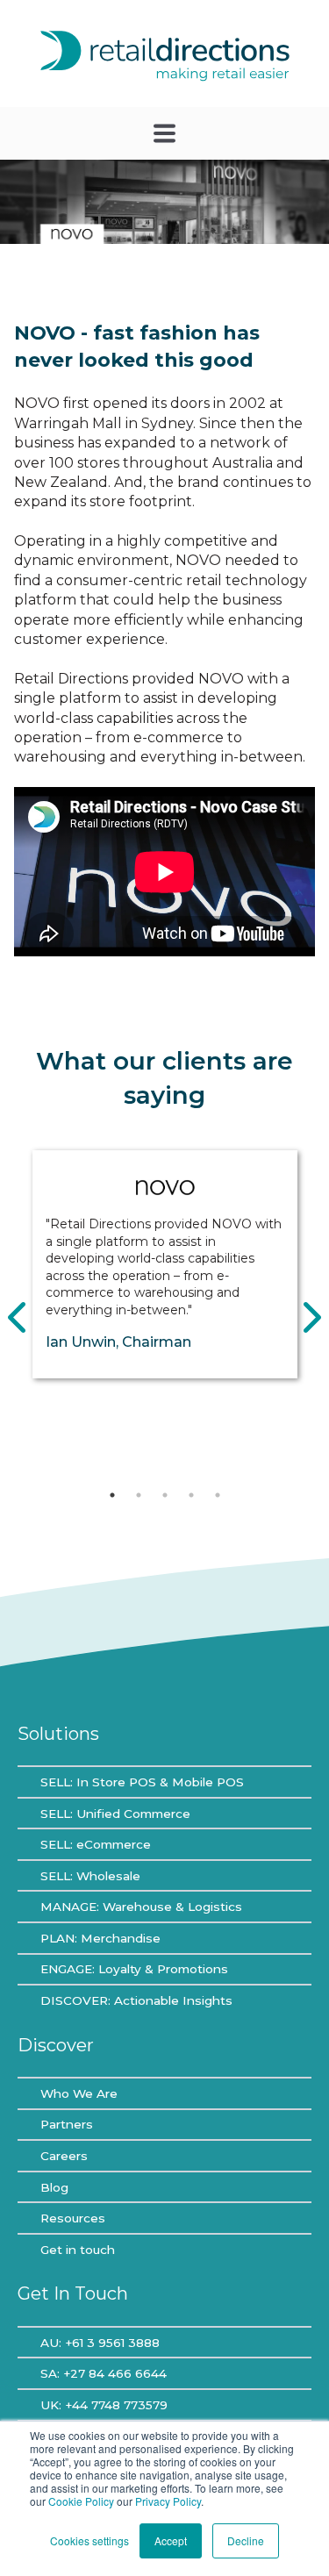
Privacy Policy (168, 2501)
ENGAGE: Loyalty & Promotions (134, 1969)
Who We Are (79, 2093)
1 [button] (112, 1495)
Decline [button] (246, 2540)
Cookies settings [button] (89, 2540)
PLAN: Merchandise (100, 1938)
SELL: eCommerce (96, 1844)
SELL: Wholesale (90, 1876)
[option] (165, 1264)
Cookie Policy (81, 2501)
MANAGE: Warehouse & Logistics (141, 1907)
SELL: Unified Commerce (115, 1814)
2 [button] (139, 1495)
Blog (54, 2187)
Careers (64, 2156)
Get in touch (78, 2250)
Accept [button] (171, 2540)
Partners (67, 2124)
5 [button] (218, 1495)
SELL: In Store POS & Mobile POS (142, 1782)
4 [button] (191, 1495)
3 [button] (165, 1495)
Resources (73, 2218)
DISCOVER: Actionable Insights (136, 2000)
